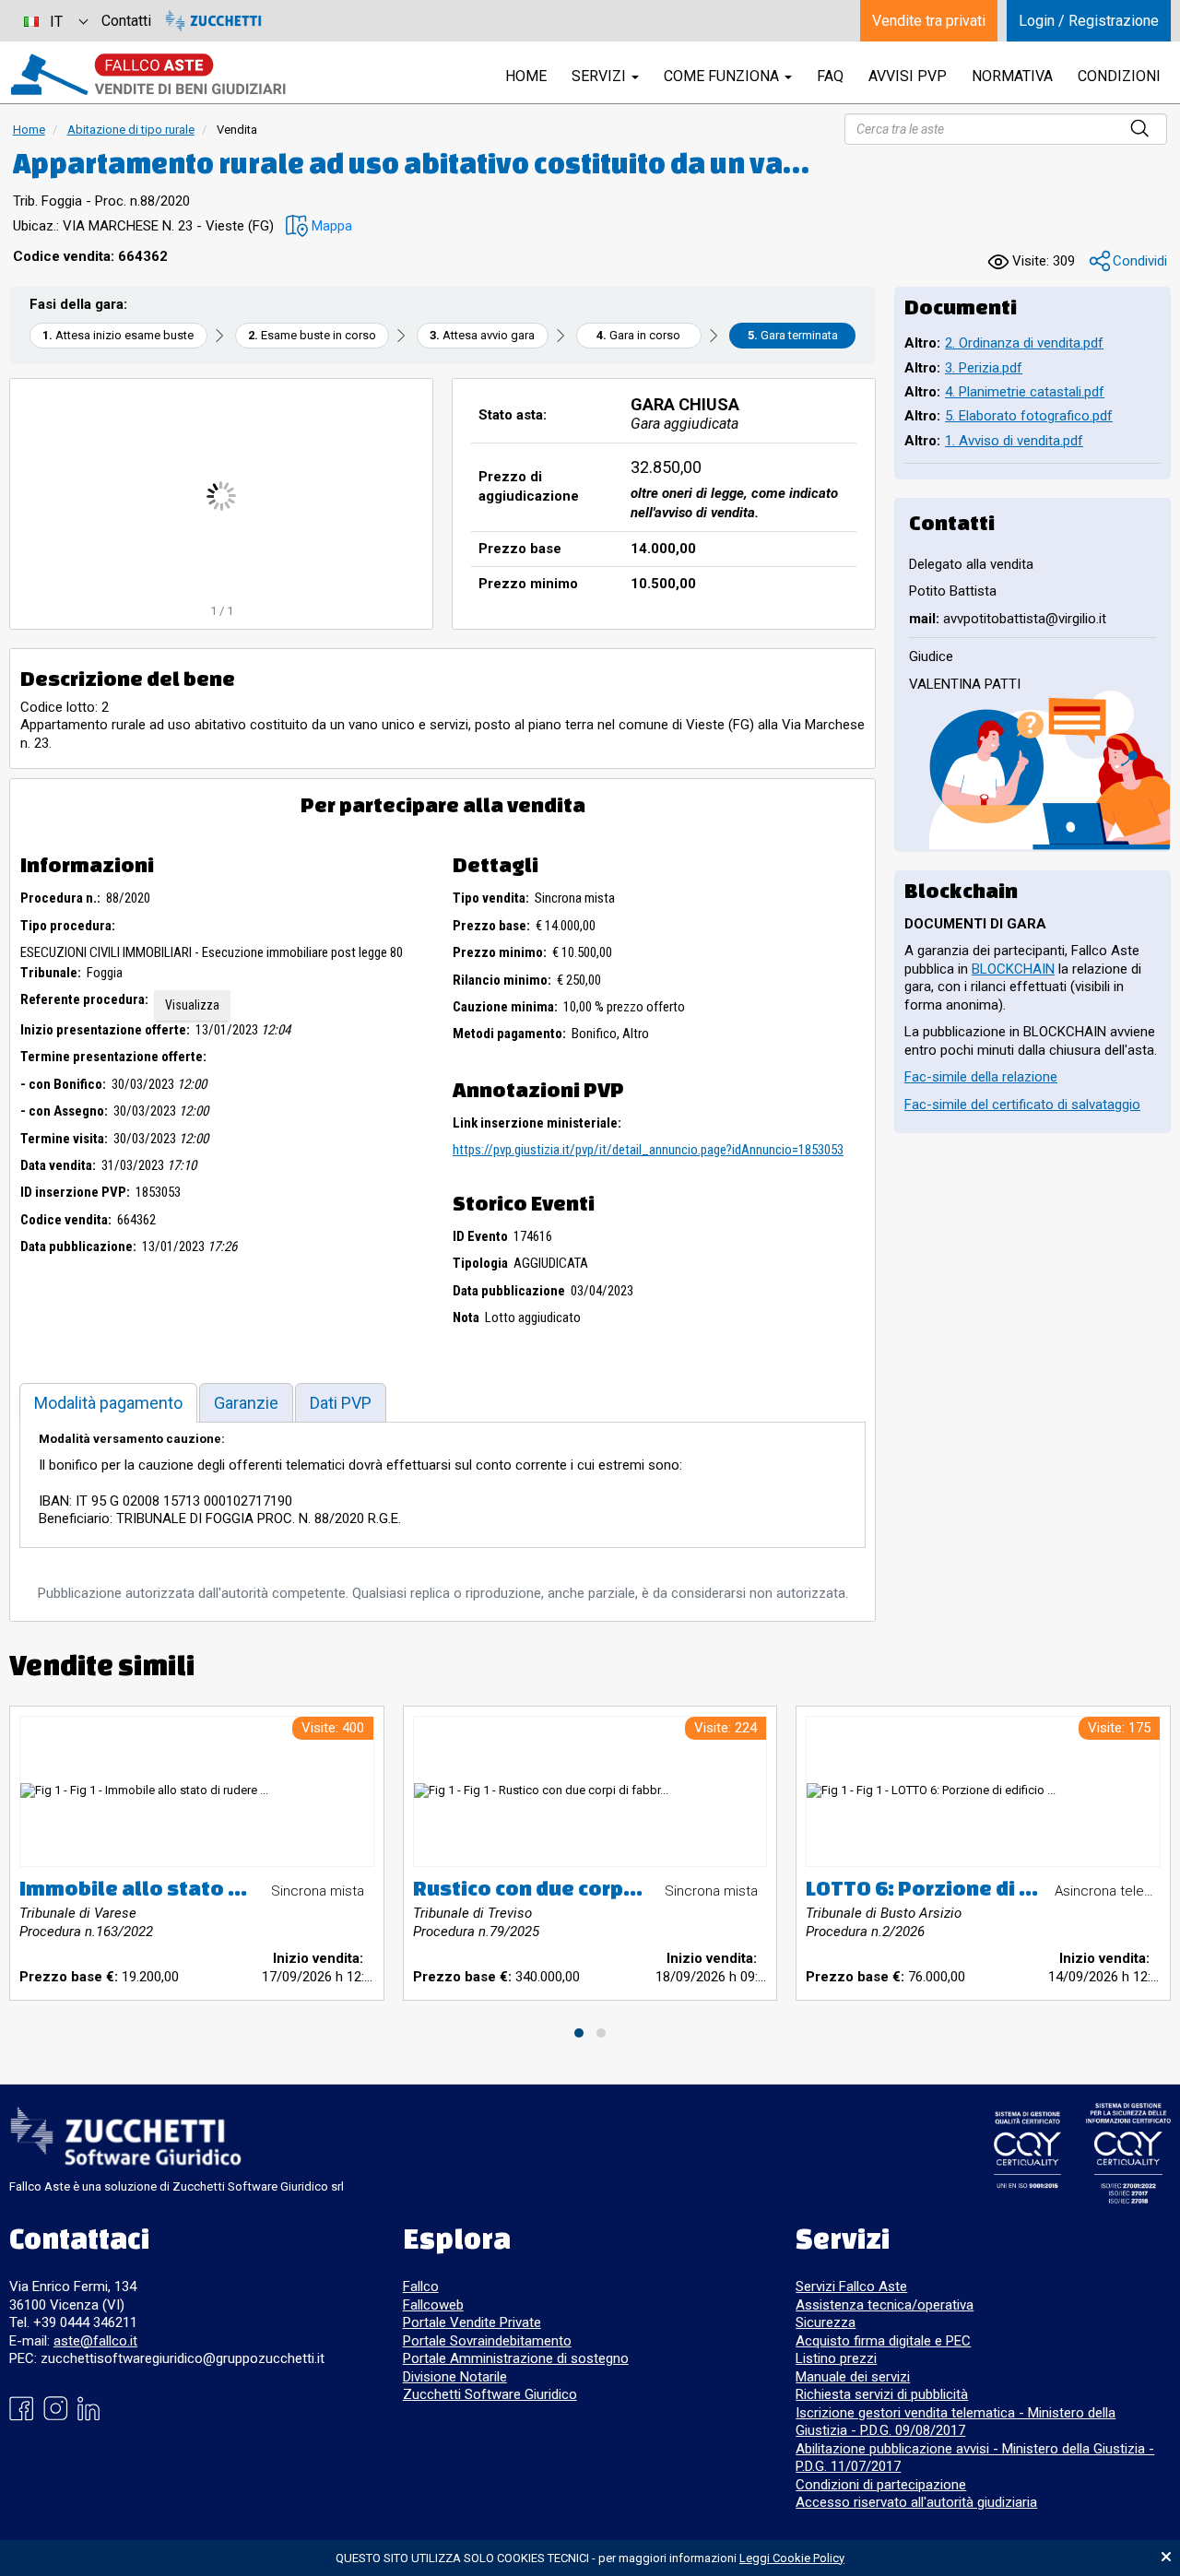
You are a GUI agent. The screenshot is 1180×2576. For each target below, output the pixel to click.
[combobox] (55, 21)
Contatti (126, 21)
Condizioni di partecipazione (881, 2485)
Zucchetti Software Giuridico (490, 2394)
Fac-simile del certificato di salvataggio (1022, 1105)
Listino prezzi (836, 2358)
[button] (319, 226)
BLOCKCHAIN (1013, 969)
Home (29, 130)
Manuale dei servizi (853, 2377)
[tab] (108, 1403)
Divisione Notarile (455, 2377)
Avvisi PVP (908, 76)
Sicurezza (826, 2322)
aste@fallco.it (95, 2341)
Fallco (421, 2286)
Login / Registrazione (1089, 21)
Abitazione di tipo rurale (131, 130)
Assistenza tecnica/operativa (885, 2305)
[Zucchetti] (213, 21)
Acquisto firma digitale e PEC (883, 2341)
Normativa (1012, 76)
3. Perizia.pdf (984, 368)
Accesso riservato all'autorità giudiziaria (916, 2502)
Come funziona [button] (723, 76)
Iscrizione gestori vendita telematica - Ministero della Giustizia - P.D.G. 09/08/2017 (956, 2422)
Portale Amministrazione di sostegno (516, 2358)
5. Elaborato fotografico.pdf (1029, 416)
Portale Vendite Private (472, 2322)
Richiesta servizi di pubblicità (882, 2394)
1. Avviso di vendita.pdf (1014, 441)
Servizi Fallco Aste (851, 2286)
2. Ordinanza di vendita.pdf (1024, 343)
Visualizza (192, 1005)
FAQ (830, 76)
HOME (526, 76)
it (56, 22)
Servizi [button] (601, 76)
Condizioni (1119, 76)
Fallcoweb (433, 2305)
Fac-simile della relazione (981, 1077)
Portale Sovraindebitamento (487, 2341)
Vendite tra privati (929, 21)
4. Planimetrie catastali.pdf (1025, 392)
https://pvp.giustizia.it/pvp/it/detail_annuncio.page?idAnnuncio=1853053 (648, 1150)
